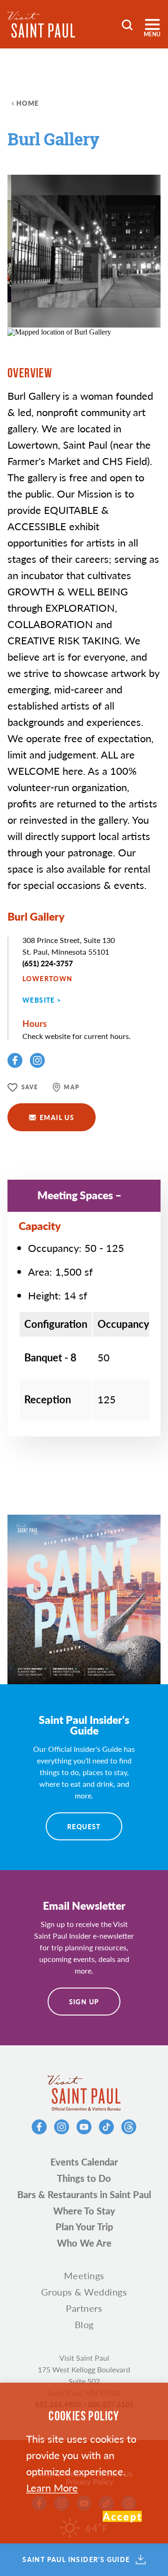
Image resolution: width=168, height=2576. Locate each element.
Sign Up (84, 2002)
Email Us (57, 1117)
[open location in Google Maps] (59, 331)
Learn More (52, 2487)
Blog (84, 2324)
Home (28, 103)
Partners (84, 2308)
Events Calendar (84, 2162)
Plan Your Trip (84, 2227)
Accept (122, 2516)
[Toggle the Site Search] (127, 24)
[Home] (41, 24)
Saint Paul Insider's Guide (76, 2560)
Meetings (84, 2275)
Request (84, 1826)
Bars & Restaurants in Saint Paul (84, 2194)
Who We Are (84, 2243)
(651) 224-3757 (48, 963)
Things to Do (84, 2178)
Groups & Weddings (84, 2292)
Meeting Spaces (75, 1195)
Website (39, 1000)
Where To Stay (84, 2211)
